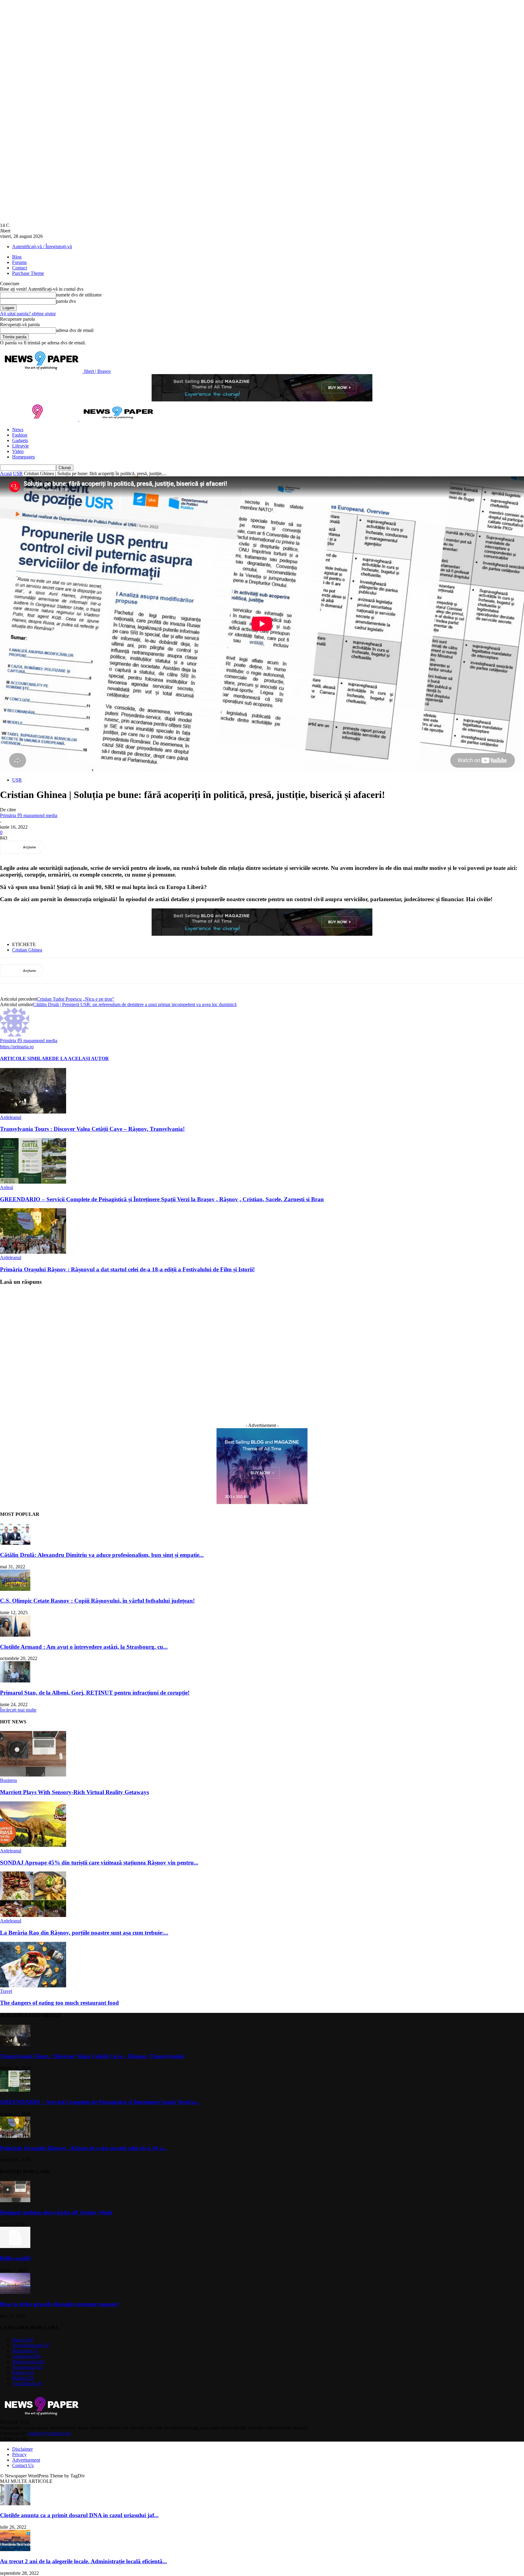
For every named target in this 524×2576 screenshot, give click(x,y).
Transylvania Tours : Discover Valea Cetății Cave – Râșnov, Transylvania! (92, 1129)
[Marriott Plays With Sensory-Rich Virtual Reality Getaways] (33, 1775)
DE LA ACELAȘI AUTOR (81, 1058)
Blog (17, 257)
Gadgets (20, 440)
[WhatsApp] (123, 847)
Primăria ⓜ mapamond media (29, 815)
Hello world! (15, 2258)
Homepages (24, 457)
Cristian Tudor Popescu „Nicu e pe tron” (76, 999)
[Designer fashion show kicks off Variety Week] (15, 2201)
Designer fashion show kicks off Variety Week (56, 2212)
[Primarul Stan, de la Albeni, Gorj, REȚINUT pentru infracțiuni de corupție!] (15, 1681)
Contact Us (23, 2465)
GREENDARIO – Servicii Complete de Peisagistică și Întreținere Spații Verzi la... (100, 2102)
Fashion (20, 435)
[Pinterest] (102, 847)
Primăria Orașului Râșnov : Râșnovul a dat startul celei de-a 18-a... (84, 2148)
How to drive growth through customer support (59, 2304)
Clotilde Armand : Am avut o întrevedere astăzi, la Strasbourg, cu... (84, 1647)
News (18, 429)
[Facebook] (58, 847)
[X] (80, 847)
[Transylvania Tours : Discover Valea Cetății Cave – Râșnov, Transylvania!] (33, 1112)
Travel (6, 1991)
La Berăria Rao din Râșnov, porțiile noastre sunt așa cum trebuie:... (84, 1933)
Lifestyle (20, 446)
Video (18, 451)
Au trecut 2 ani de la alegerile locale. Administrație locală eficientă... (84, 2561)
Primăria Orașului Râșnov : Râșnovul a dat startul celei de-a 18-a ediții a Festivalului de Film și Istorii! (127, 1269)
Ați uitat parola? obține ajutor (28, 314)
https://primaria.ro (17, 1047)
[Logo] (40, 419)
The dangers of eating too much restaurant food (59, 2003)
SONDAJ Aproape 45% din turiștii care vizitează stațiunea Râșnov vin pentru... (99, 1863)
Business (8, 1780)
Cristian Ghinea (27, 950)
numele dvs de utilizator (79, 295)
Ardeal (7, 1187)
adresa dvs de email (75, 330)
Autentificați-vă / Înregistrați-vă (42, 247)
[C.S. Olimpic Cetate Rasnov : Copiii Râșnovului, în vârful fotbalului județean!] (15, 1589)
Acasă (6, 473)
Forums (19, 262)
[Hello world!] (15, 2246)
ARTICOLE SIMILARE (26, 1058)
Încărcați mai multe (18, 1710)
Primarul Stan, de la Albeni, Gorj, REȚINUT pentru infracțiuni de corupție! (95, 1693)
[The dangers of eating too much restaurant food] (33, 1986)
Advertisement (26, 2460)
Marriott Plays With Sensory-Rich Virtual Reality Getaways (74, 1792)
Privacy (19, 2454)
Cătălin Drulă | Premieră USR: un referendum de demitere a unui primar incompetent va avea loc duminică (135, 1004)
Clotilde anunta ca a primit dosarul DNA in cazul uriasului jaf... (79, 2515)
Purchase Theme (28, 273)
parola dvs (66, 301)
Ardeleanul (11, 1117)
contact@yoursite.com (49, 2433)
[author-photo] (15, 1035)
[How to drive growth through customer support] (15, 2292)
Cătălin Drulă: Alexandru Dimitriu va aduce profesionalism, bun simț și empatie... (102, 1555)
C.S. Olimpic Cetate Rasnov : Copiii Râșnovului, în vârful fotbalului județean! (97, 1601)
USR (18, 473)
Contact (20, 268)
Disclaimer (22, 2449)
